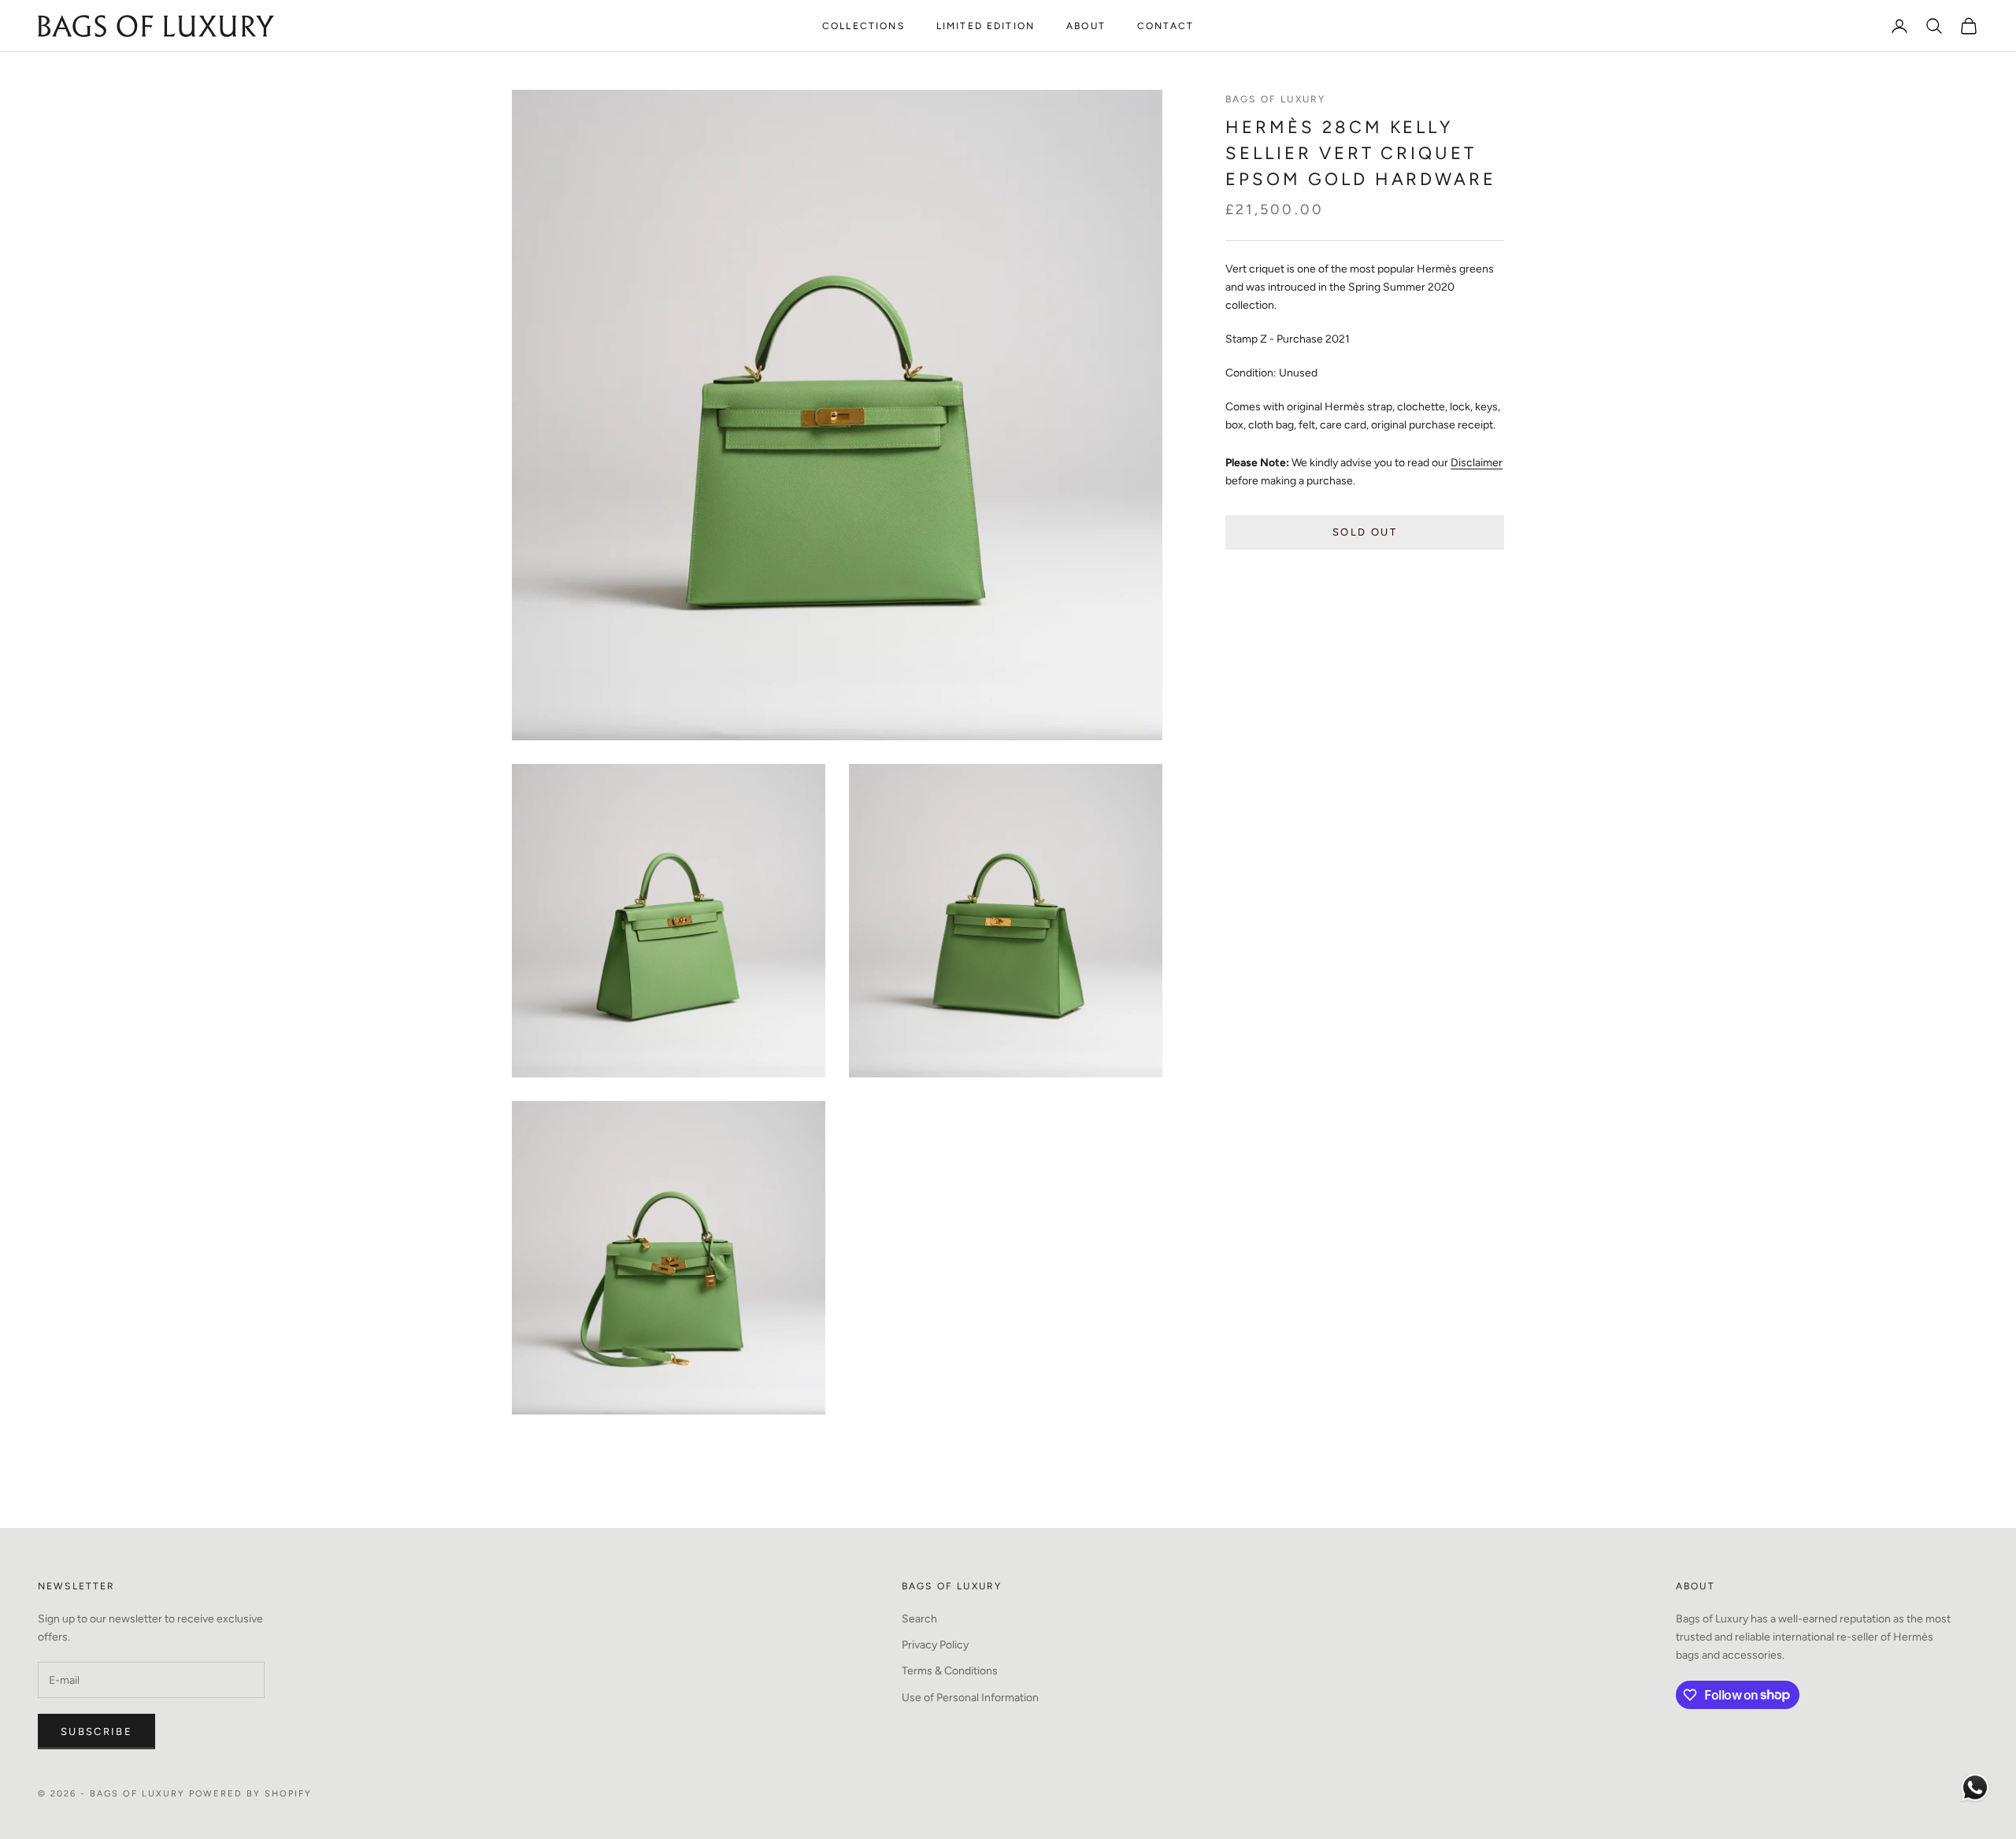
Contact (1165, 26)
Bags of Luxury (1275, 99)
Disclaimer (1477, 462)
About (1086, 26)
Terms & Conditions (950, 1671)
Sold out (1365, 532)
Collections (863, 26)
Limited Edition (986, 26)
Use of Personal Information (970, 1698)
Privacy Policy (935, 1645)
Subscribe (96, 1731)
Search (919, 1619)
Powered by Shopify (251, 1794)
